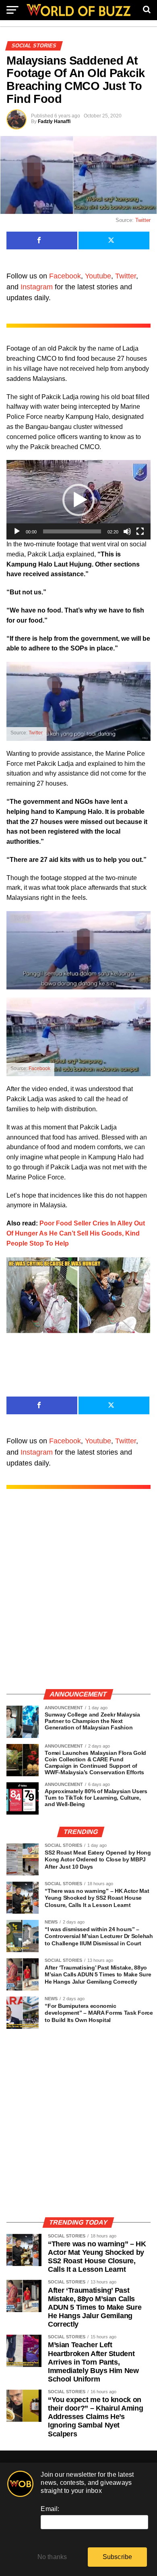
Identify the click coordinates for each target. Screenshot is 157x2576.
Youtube (98, 276)
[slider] (72, 531)
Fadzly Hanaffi (54, 121)
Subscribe (118, 2557)
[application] (78, 500)
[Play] (17, 531)
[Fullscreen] (140, 531)
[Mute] (127, 531)
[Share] (42, 240)
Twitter (143, 220)
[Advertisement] (78, 1597)
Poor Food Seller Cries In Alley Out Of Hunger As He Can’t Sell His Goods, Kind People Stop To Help (76, 1233)
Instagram (37, 287)
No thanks (52, 2557)
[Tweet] (114, 240)
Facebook (65, 276)
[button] (78, 500)
